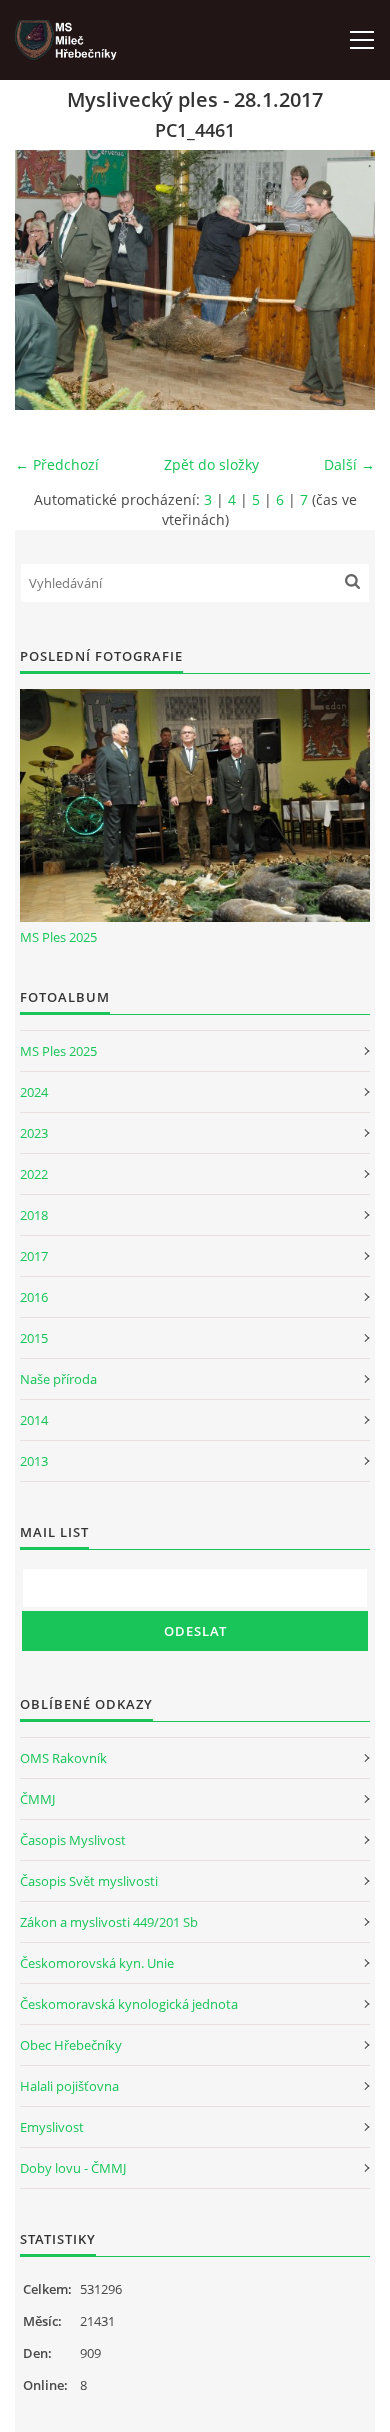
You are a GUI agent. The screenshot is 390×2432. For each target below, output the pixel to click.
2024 (34, 1092)
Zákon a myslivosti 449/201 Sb (109, 1922)
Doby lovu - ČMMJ (73, 2168)
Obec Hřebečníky (71, 2045)
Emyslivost (52, 2127)
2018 (34, 1215)
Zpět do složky (211, 464)
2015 (34, 1338)
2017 (34, 1256)
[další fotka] (342, 280)
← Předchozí (57, 464)
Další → (349, 464)
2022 (34, 1174)
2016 (34, 1297)
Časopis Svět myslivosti (89, 1881)
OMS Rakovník (63, 1758)
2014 (34, 1420)
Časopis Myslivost (73, 1840)
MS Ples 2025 (58, 937)
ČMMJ (37, 1799)
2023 (34, 1133)
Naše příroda (58, 1379)
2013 (34, 1461)
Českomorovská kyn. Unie (97, 1963)
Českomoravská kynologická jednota (129, 2004)
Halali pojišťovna (69, 2086)
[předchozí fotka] (47, 280)
